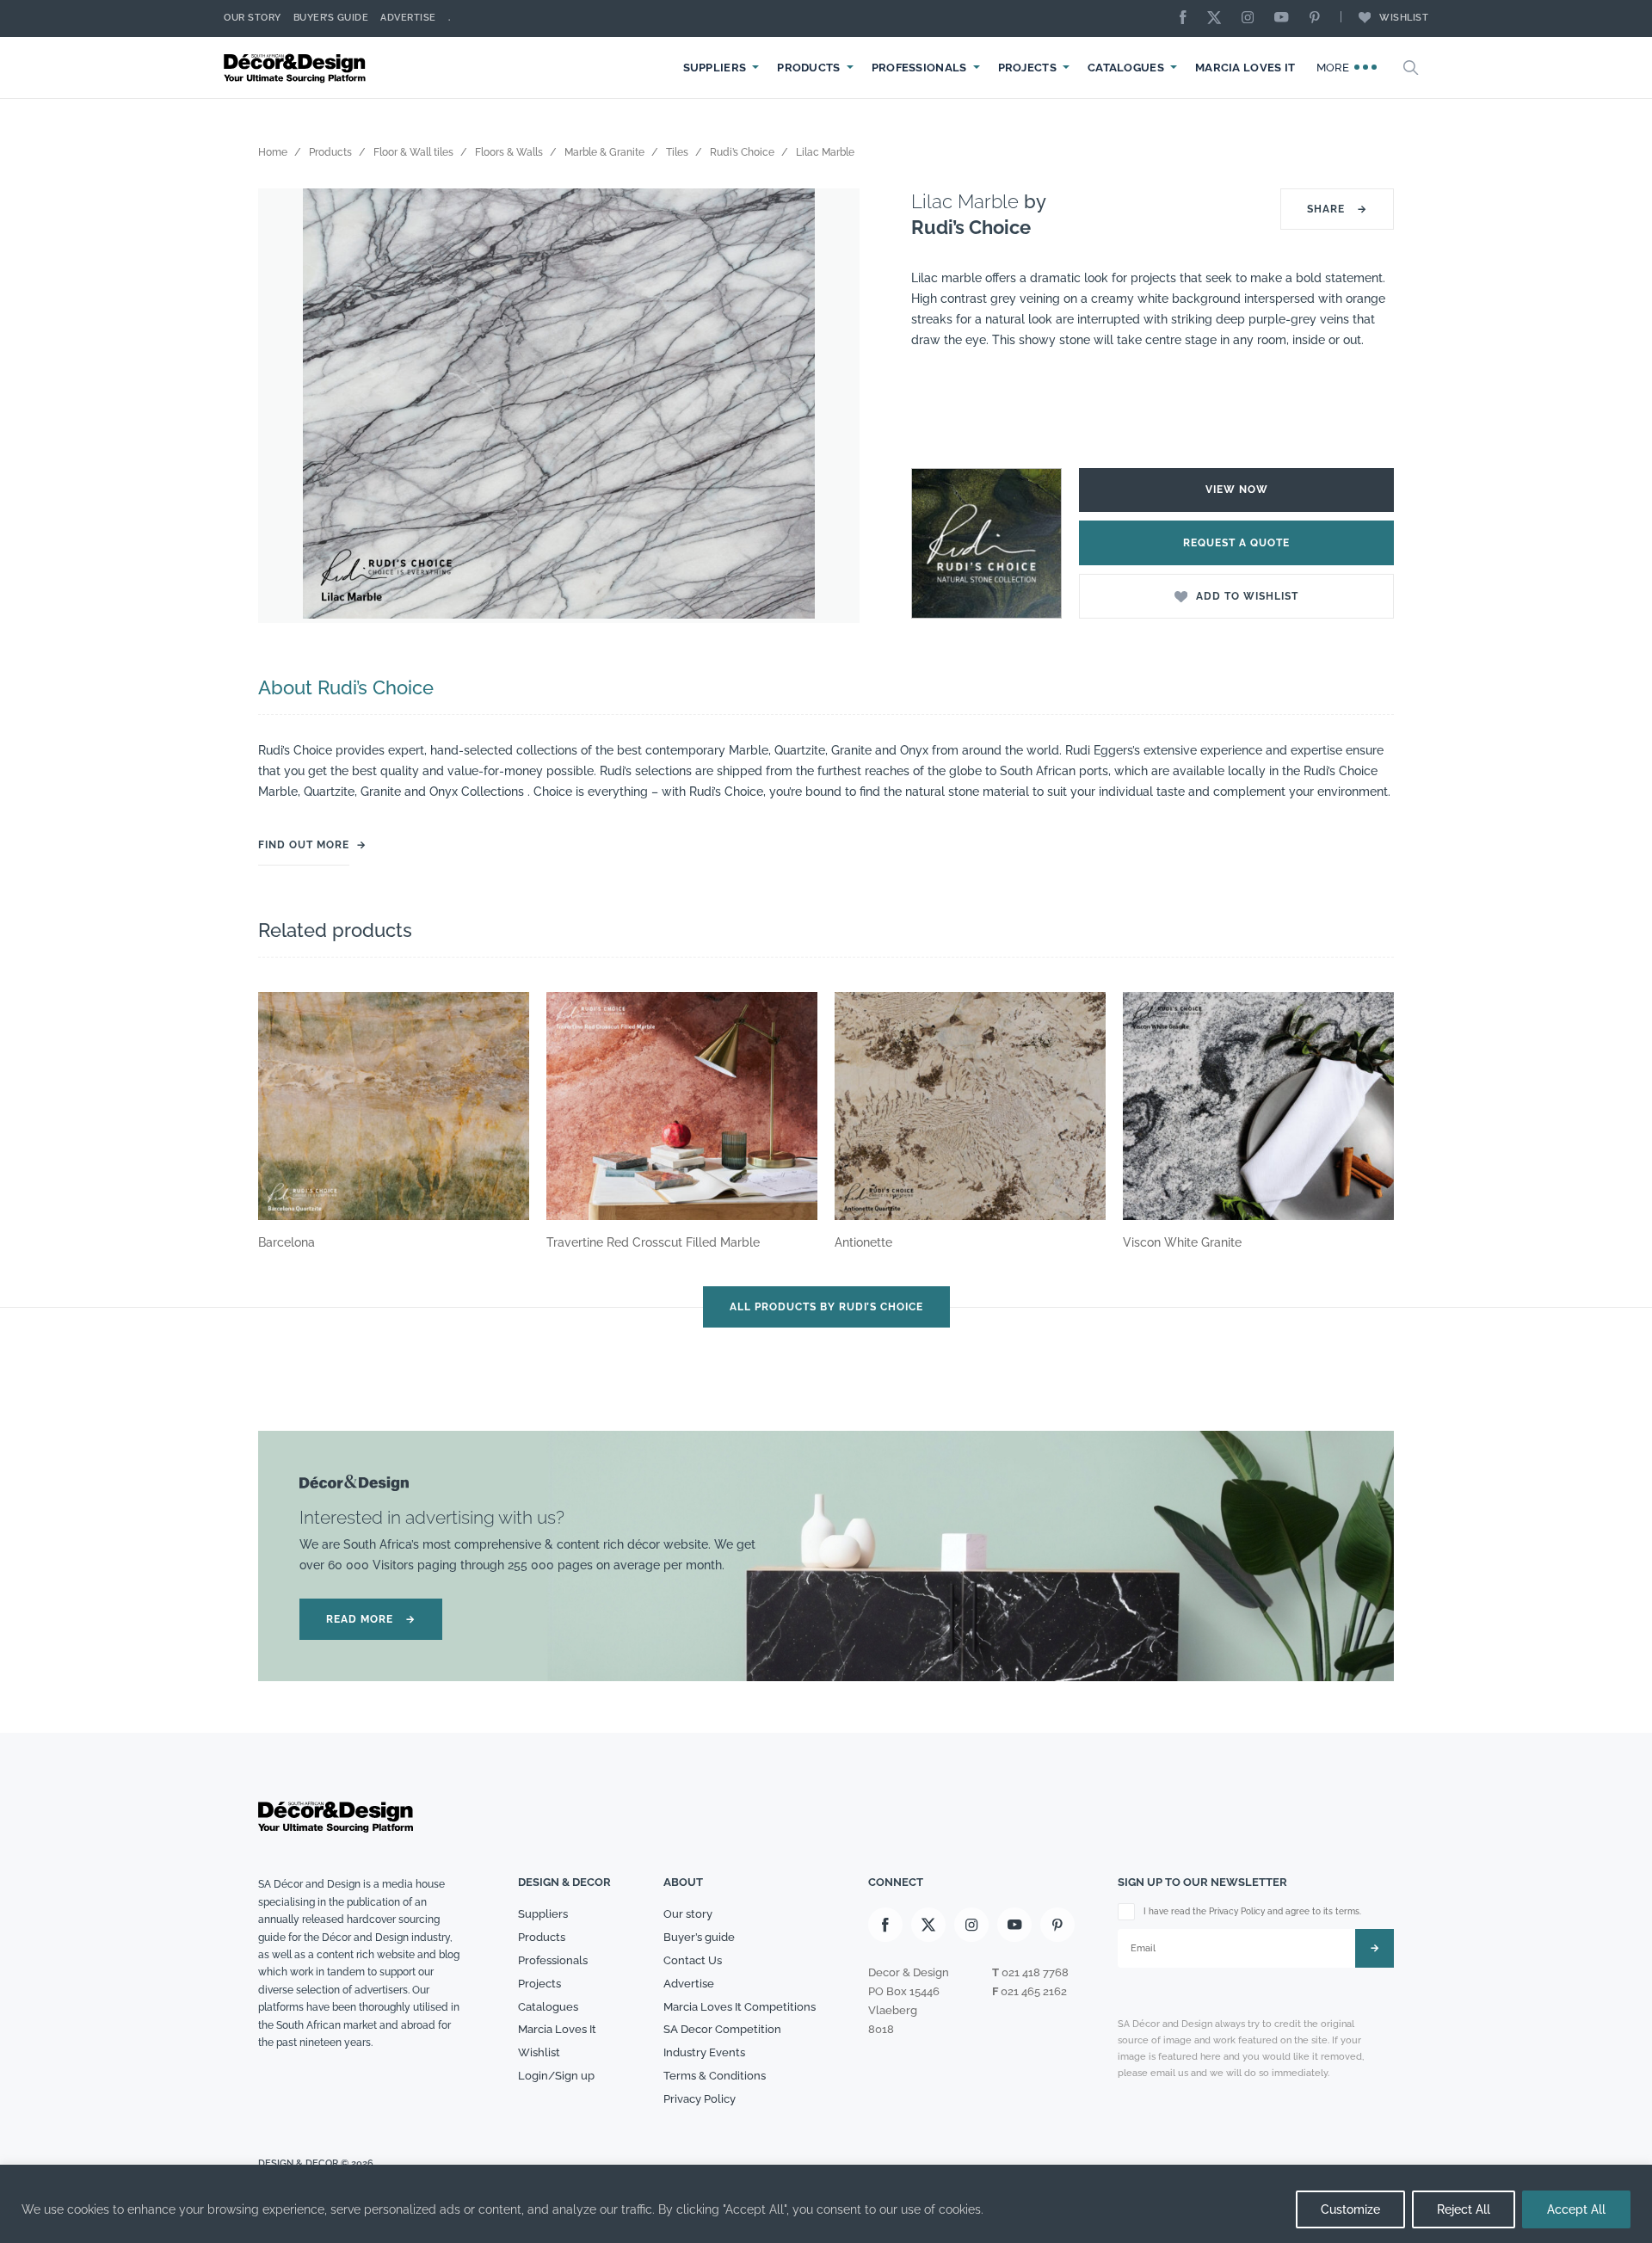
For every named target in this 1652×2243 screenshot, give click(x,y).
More (1335, 68)
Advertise (408, 18)
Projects (1027, 68)
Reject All (1464, 2209)
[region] (826, 2204)
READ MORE (371, 1619)
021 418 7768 (1035, 1972)
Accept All (1576, 2209)
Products (808, 68)
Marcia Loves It (1245, 68)
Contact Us (693, 1960)
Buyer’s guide (699, 1937)
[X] (1218, 18)
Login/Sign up (556, 2076)
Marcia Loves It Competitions (740, 2007)
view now (1237, 490)
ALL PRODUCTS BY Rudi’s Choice (826, 1307)
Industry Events (704, 2052)
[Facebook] (1187, 18)
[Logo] (297, 68)
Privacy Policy (700, 2099)
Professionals (919, 68)
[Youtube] (1285, 18)
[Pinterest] (1319, 18)
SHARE (1337, 209)
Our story (253, 18)
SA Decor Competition (722, 2029)
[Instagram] (1252, 18)
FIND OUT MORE (304, 845)
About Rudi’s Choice (346, 687)
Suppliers (715, 68)
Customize (1350, 2209)
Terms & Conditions (715, 2076)
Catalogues (1126, 68)
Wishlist (1404, 18)
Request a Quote (1236, 543)
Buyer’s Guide (331, 18)
